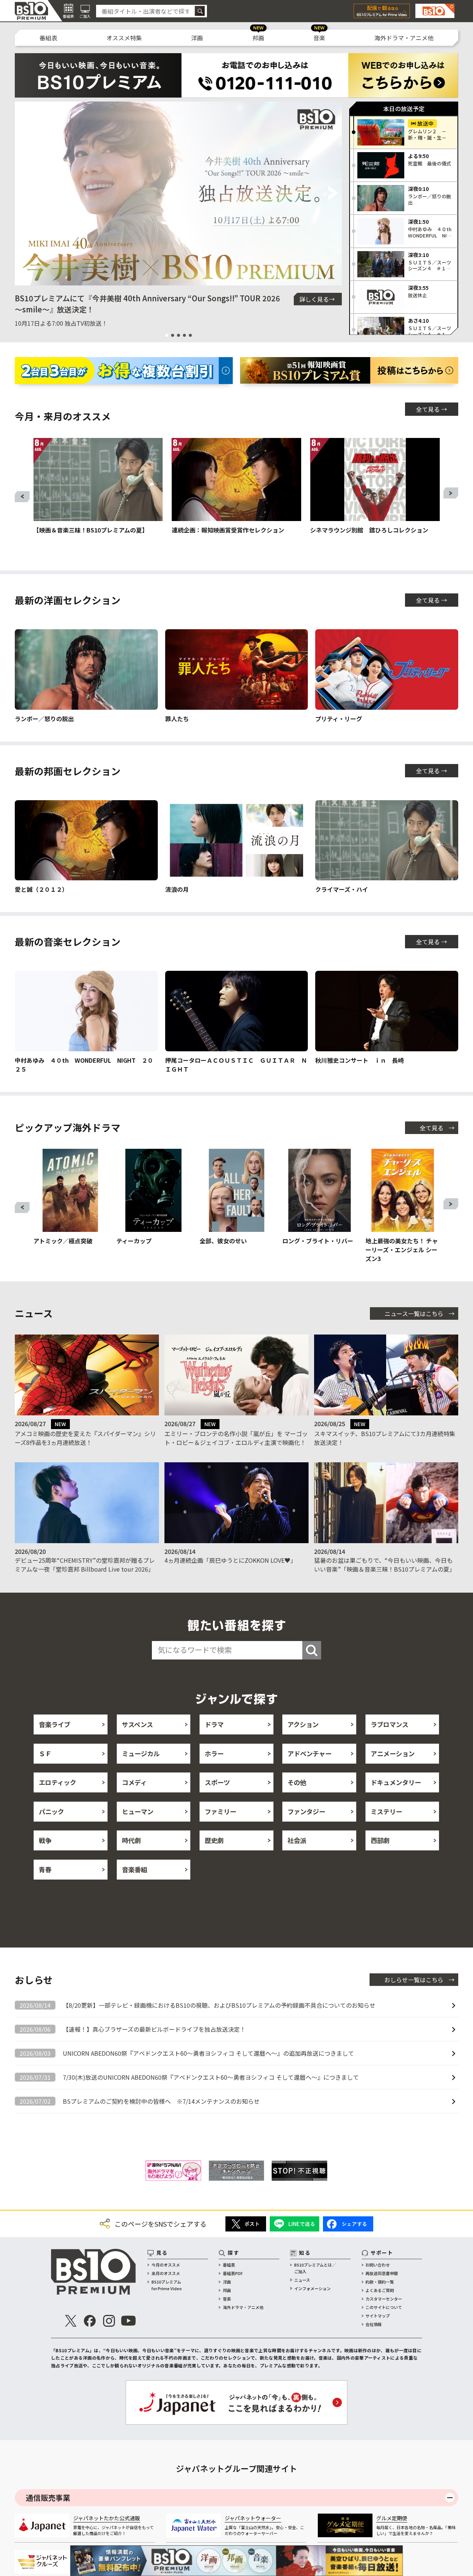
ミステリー (386, 1811)
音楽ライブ (55, 1724)
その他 (297, 1782)
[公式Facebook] (90, 2321)
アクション (303, 1724)
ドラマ (214, 1724)
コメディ (134, 1782)
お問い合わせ (378, 2265)
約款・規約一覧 (380, 2282)
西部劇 (380, 1840)
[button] (23, 193)
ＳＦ (45, 1753)
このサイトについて (384, 2307)
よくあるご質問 (380, 2290)
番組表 (48, 38)
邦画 (258, 38)
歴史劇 (214, 1840)
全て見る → (432, 409)
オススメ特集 (124, 38)
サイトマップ (378, 2316)
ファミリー (220, 1811)
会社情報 (374, 2324)
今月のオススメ (166, 2265)
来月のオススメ (166, 2273)
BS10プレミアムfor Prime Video (167, 2285)
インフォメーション (312, 2288)
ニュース (302, 2280)
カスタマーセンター (384, 2299)
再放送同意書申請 (382, 2273)
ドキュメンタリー (396, 1782)
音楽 (319, 38)
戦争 (45, 1840)
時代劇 (131, 1840)
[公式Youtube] (128, 2321)
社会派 (297, 1840)
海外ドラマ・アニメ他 (404, 38)
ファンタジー (306, 1811)
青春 (45, 1869)
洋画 (197, 38)
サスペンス (137, 1724)
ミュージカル (141, 1753)
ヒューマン (138, 1811)
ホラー (214, 1753)
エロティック (57, 1782)
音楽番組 (135, 1869)
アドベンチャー (309, 1753)
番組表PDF (233, 2273)
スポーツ (217, 1782)
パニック (51, 1811)
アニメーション (393, 1753)
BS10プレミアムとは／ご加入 (315, 2268)
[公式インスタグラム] (109, 2321)
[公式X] (71, 2321)
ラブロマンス (389, 1724)
